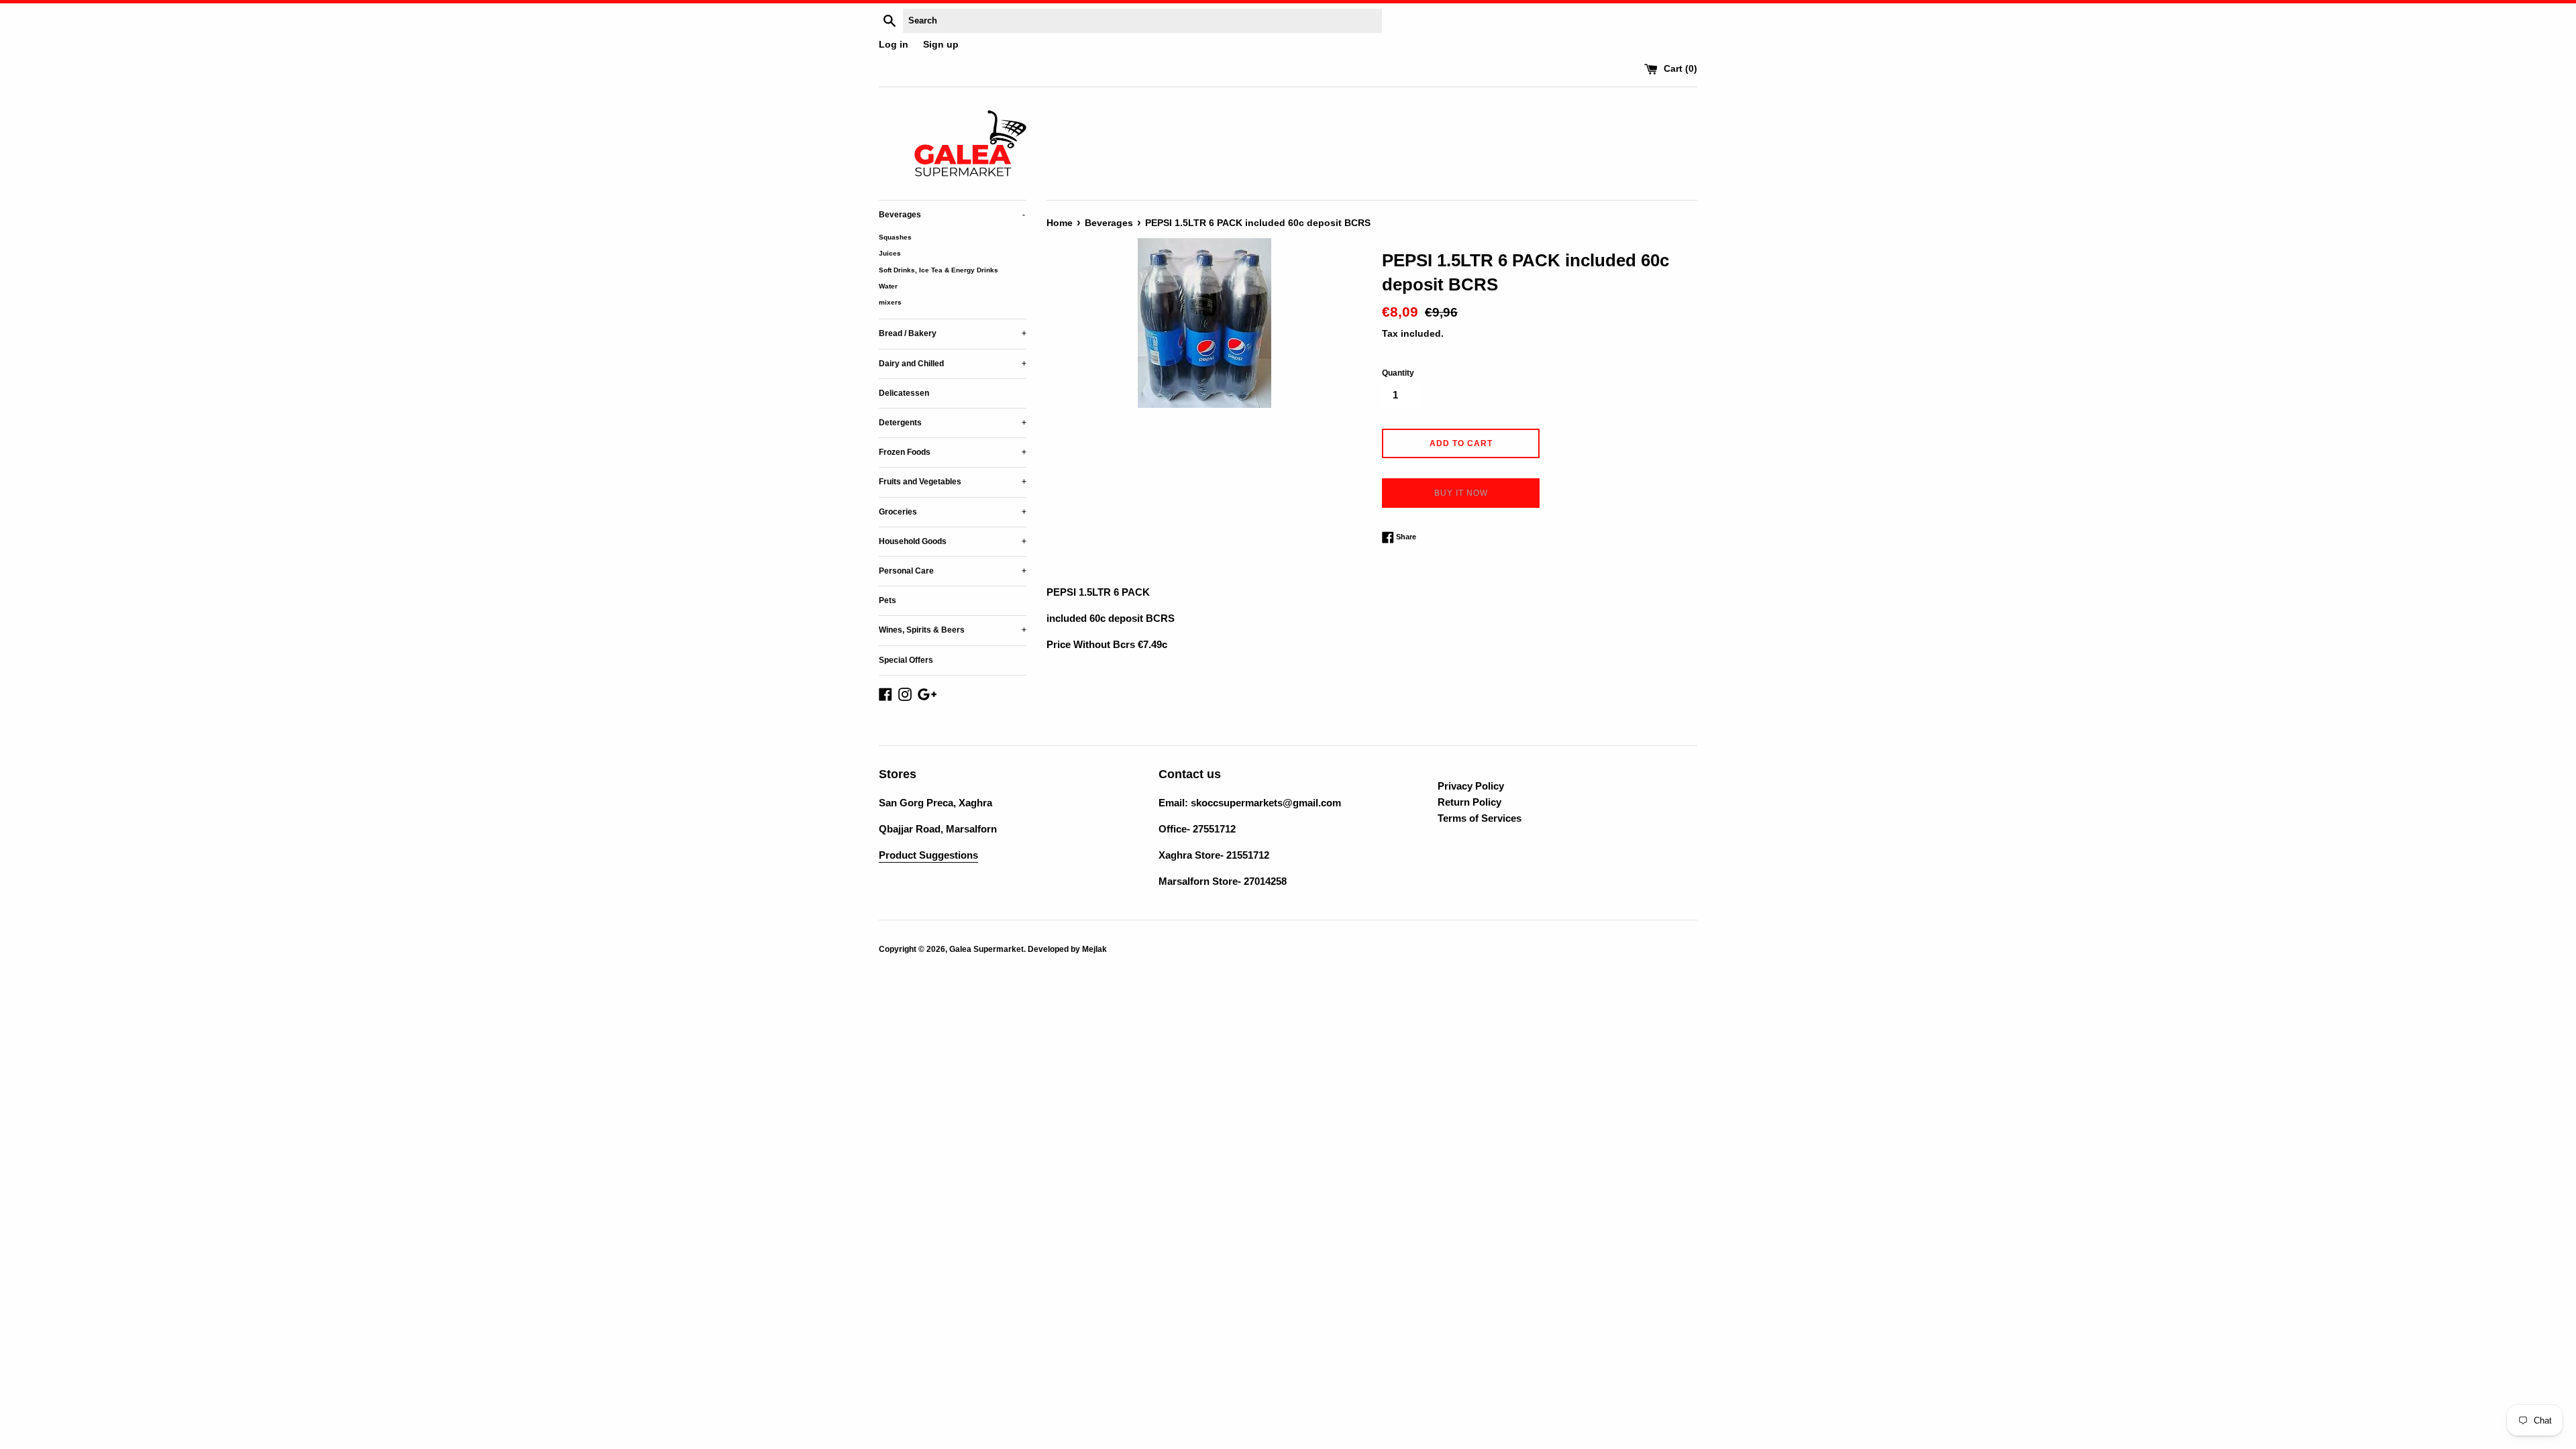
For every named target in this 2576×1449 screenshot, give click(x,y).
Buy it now (1461, 493)
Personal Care (953, 571)
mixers (890, 302)
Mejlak (1094, 949)
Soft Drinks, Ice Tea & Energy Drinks (938, 270)
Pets (888, 600)
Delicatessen (904, 393)
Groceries (953, 512)
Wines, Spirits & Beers (953, 630)
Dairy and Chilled (953, 364)
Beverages (952, 215)
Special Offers (906, 660)
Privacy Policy (1471, 786)
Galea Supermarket (986, 949)
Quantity (1398, 373)
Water (888, 286)
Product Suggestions (928, 855)
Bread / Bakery (953, 333)
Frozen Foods (953, 452)
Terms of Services (1480, 818)
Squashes (895, 237)
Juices (890, 253)
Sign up (941, 45)
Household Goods (953, 541)
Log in (894, 45)
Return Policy (1469, 802)
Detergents (953, 423)
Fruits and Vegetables (953, 482)
